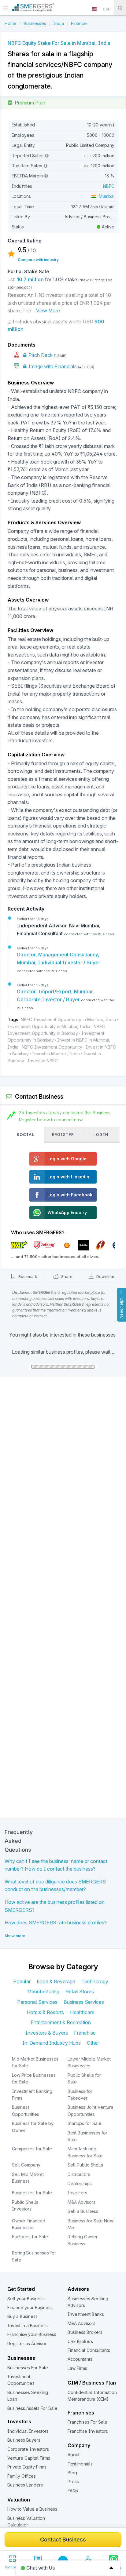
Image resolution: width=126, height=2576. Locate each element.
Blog (72, 2473)
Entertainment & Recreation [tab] (61, 2022)
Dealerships (80, 2183)
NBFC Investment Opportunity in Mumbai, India (68, 1019)
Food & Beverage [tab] (56, 1981)
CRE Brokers (80, 2341)
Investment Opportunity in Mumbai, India (49, 1026)
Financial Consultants (89, 2350)
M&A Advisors (82, 2202)
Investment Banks (86, 2314)
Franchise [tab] (85, 2033)
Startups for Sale (85, 2123)
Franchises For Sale (87, 2422)
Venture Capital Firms (29, 2458)
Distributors (79, 2174)
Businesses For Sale (28, 2368)
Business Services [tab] (84, 2002)
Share (66, 1276)
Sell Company (26, 2165)
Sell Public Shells (85, 2165)
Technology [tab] (95, 1981)
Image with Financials (52, 366)
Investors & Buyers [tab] (47, 2033)
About (74, 2455)
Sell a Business (83, 2211)
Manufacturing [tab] (43, 1992)
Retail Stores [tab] (80, 1992)
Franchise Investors (88, 2431)
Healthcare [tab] (82, 2012)
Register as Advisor (27, 2343)
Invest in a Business (28, 2325)
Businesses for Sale (32, 2193)
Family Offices (22, 2476)
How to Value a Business (32, 2509)
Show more (15, 1936)
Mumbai (105, 196)
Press (73, 2481)
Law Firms (77, 2368)
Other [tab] (93, 2043)
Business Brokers (85, 2332)
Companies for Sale (32, 2149)
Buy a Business (22, 2316)
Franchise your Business (32, 2334)
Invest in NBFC (43, 1061)
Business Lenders (25, 2485)
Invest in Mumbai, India (56, 1054)
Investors (77, 2193)
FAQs (73, 2491)
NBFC (109, 186)
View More (48, 311)
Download (105, 1276)
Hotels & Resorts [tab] (45, 2012)
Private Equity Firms (27, 2467)
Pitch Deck (40, 355)
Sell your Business (26, 2299)
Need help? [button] (121, 1308)
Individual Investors (28, 2431)
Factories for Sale (30, 2237)
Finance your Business (30, 2307)
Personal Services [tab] (37, 2002)
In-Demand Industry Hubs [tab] (52, 2043)
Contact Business (63, 2540)
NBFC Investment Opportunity (52, 1047)
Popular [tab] (22, 1981)
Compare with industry (38, 260)
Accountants (80, 2359)
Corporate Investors (28, 2449)
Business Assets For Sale (32, 2408)
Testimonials (80, 2464)
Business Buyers (24, 2440)
